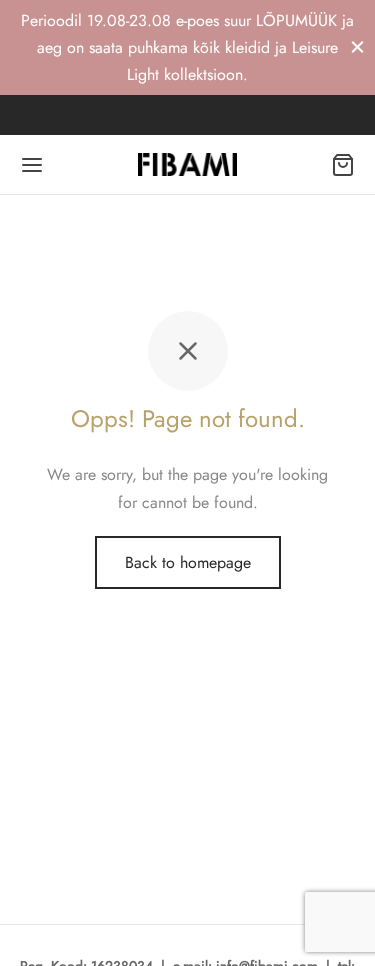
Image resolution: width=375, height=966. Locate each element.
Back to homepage (188, 562)
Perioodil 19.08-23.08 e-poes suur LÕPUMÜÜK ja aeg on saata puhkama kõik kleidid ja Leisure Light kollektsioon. (187, 47)
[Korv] (343, 165)
